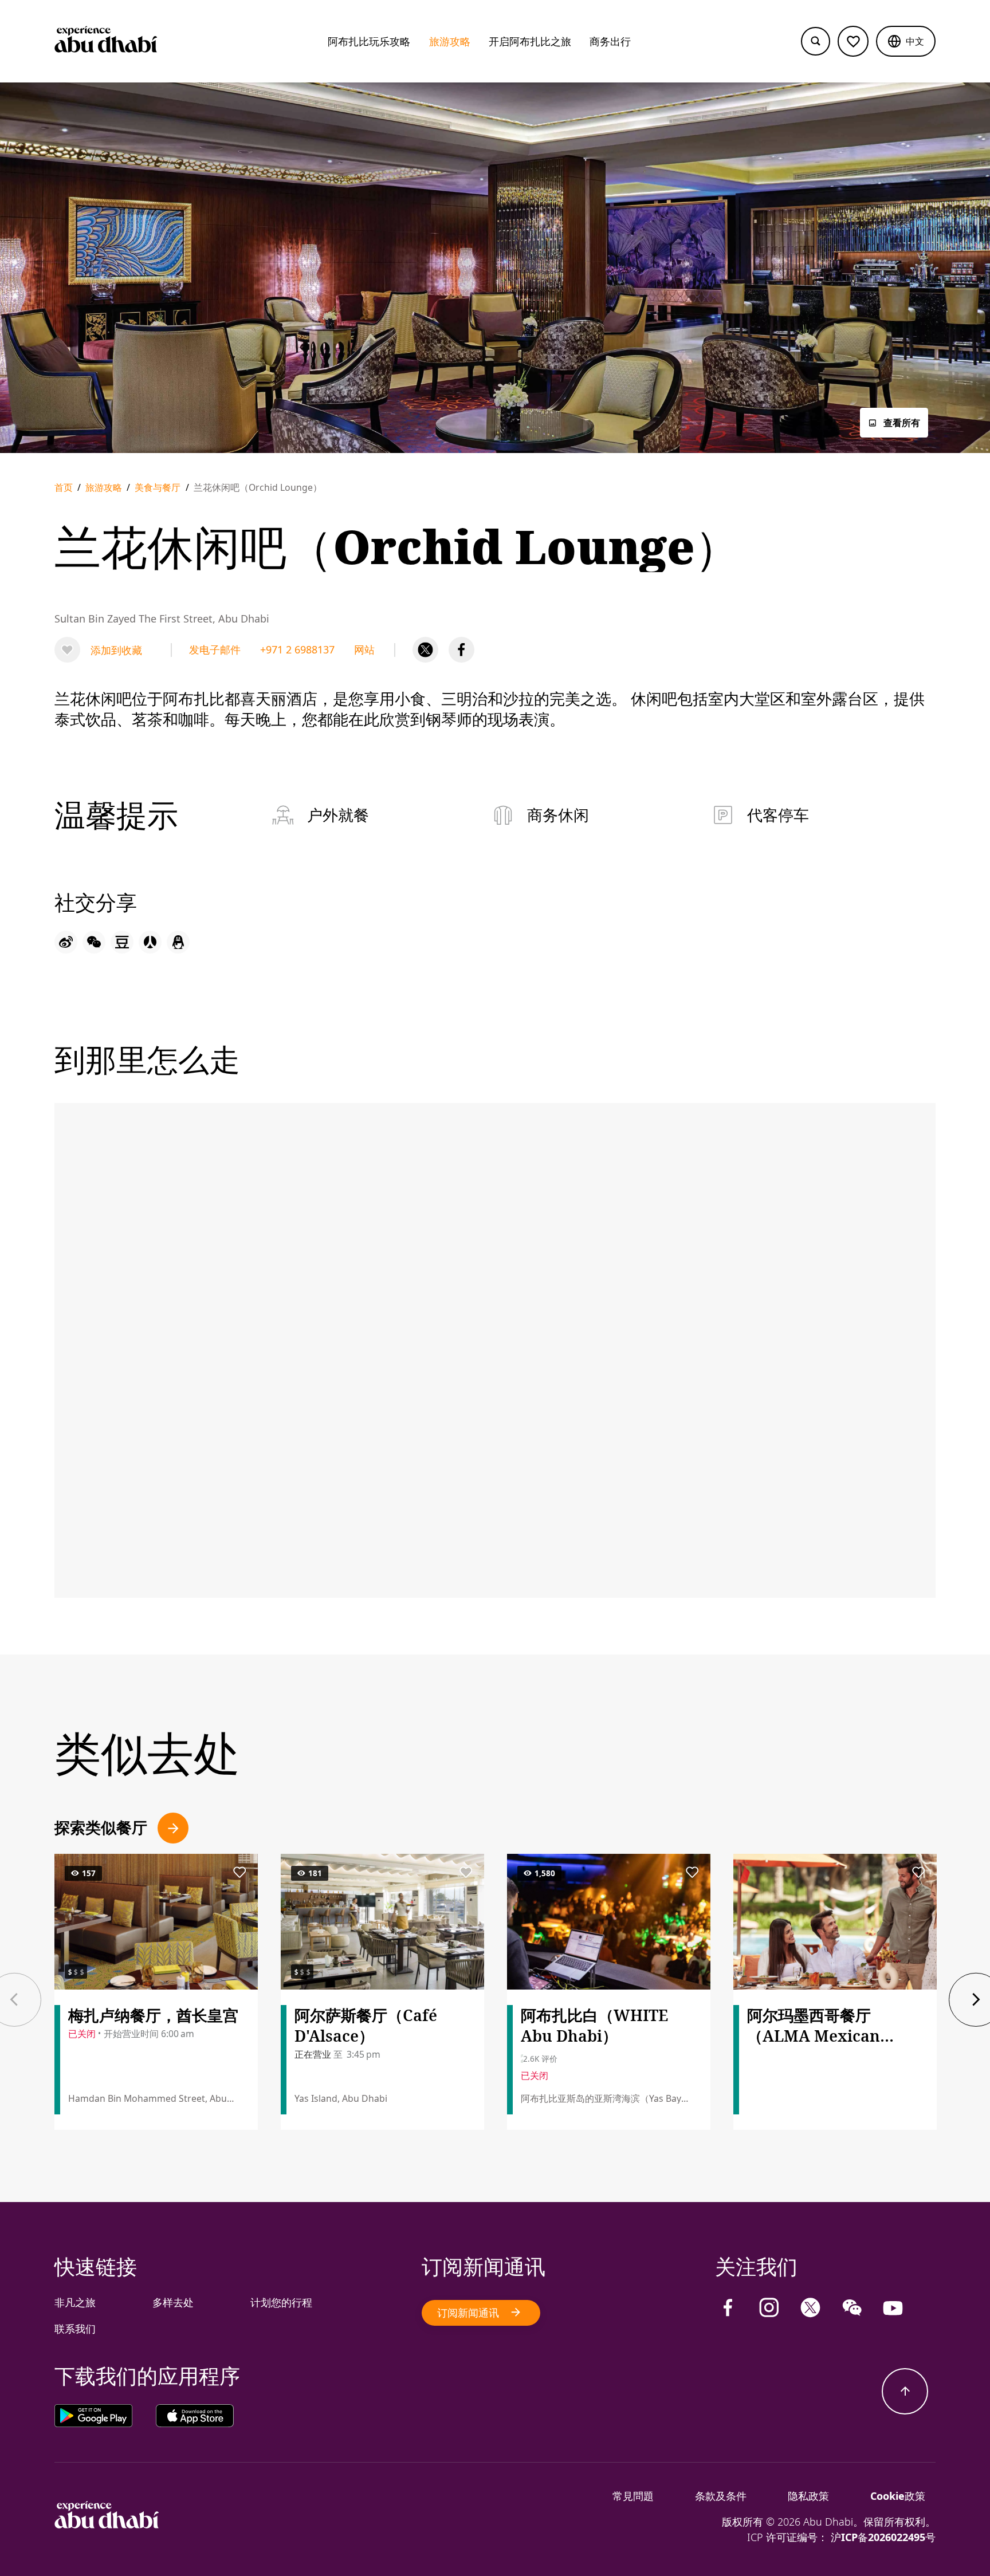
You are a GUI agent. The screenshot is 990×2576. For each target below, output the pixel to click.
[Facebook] (461, 650)
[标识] (107, 2524)
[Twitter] (425, 650)
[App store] (195, 2418)
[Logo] (106, 41)
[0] (853, 41)
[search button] (816, 42)
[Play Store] (105, 2418)
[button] (906, 41)
